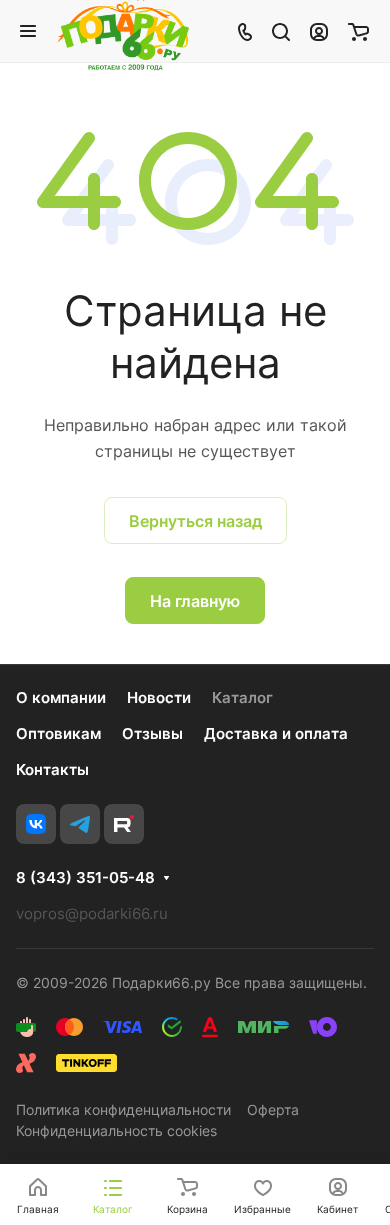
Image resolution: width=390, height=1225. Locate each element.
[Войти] (319, 31)
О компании (61, 697)
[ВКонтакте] (36, 824)
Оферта (273, 1109)
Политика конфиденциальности (123, 1109)
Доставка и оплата (276, 733)
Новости (159, 697)
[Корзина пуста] (358, 31)
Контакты (52, 769)
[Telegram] (80, 824)
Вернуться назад (195, 521)
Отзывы (152, 733)
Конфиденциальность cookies (116, 1130)
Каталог (242, 697)
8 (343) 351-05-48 (85, 878)
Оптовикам (58, 733)
